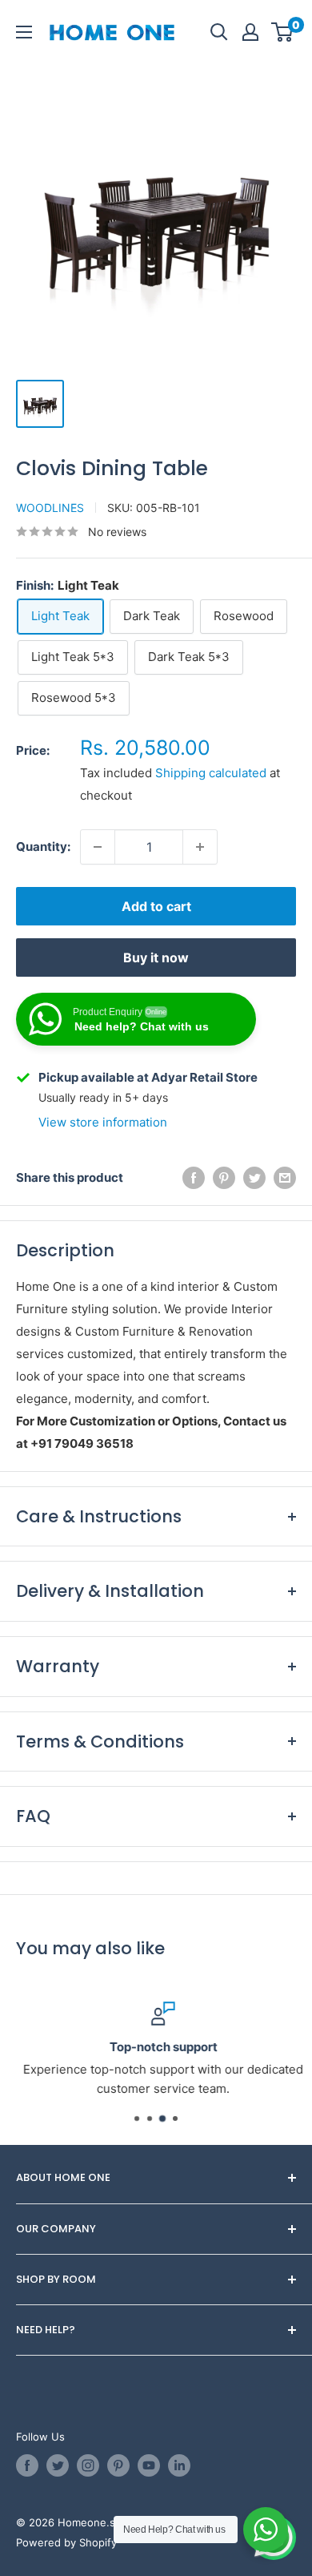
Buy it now (156, 957)
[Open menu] (24, 32)
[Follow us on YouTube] (149, 2465)
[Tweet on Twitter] (254, 1178)
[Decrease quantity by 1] (98, 847)
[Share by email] (285, 1178)
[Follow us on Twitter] (58, 2465)
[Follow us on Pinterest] (118, 2465)
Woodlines (50, 508)
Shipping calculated (211, 773)
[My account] (250, 32)
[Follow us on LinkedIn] (179, 2465)
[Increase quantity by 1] (200, 847)
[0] (283, 32)
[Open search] (219, 32)
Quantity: (43, 847)
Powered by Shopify (66, 2542)
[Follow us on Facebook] (27, 2465)
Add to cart (156, 906)
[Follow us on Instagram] (88, 2465)
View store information (103, 1122)
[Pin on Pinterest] (224, 1178)
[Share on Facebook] (194, 1178)
